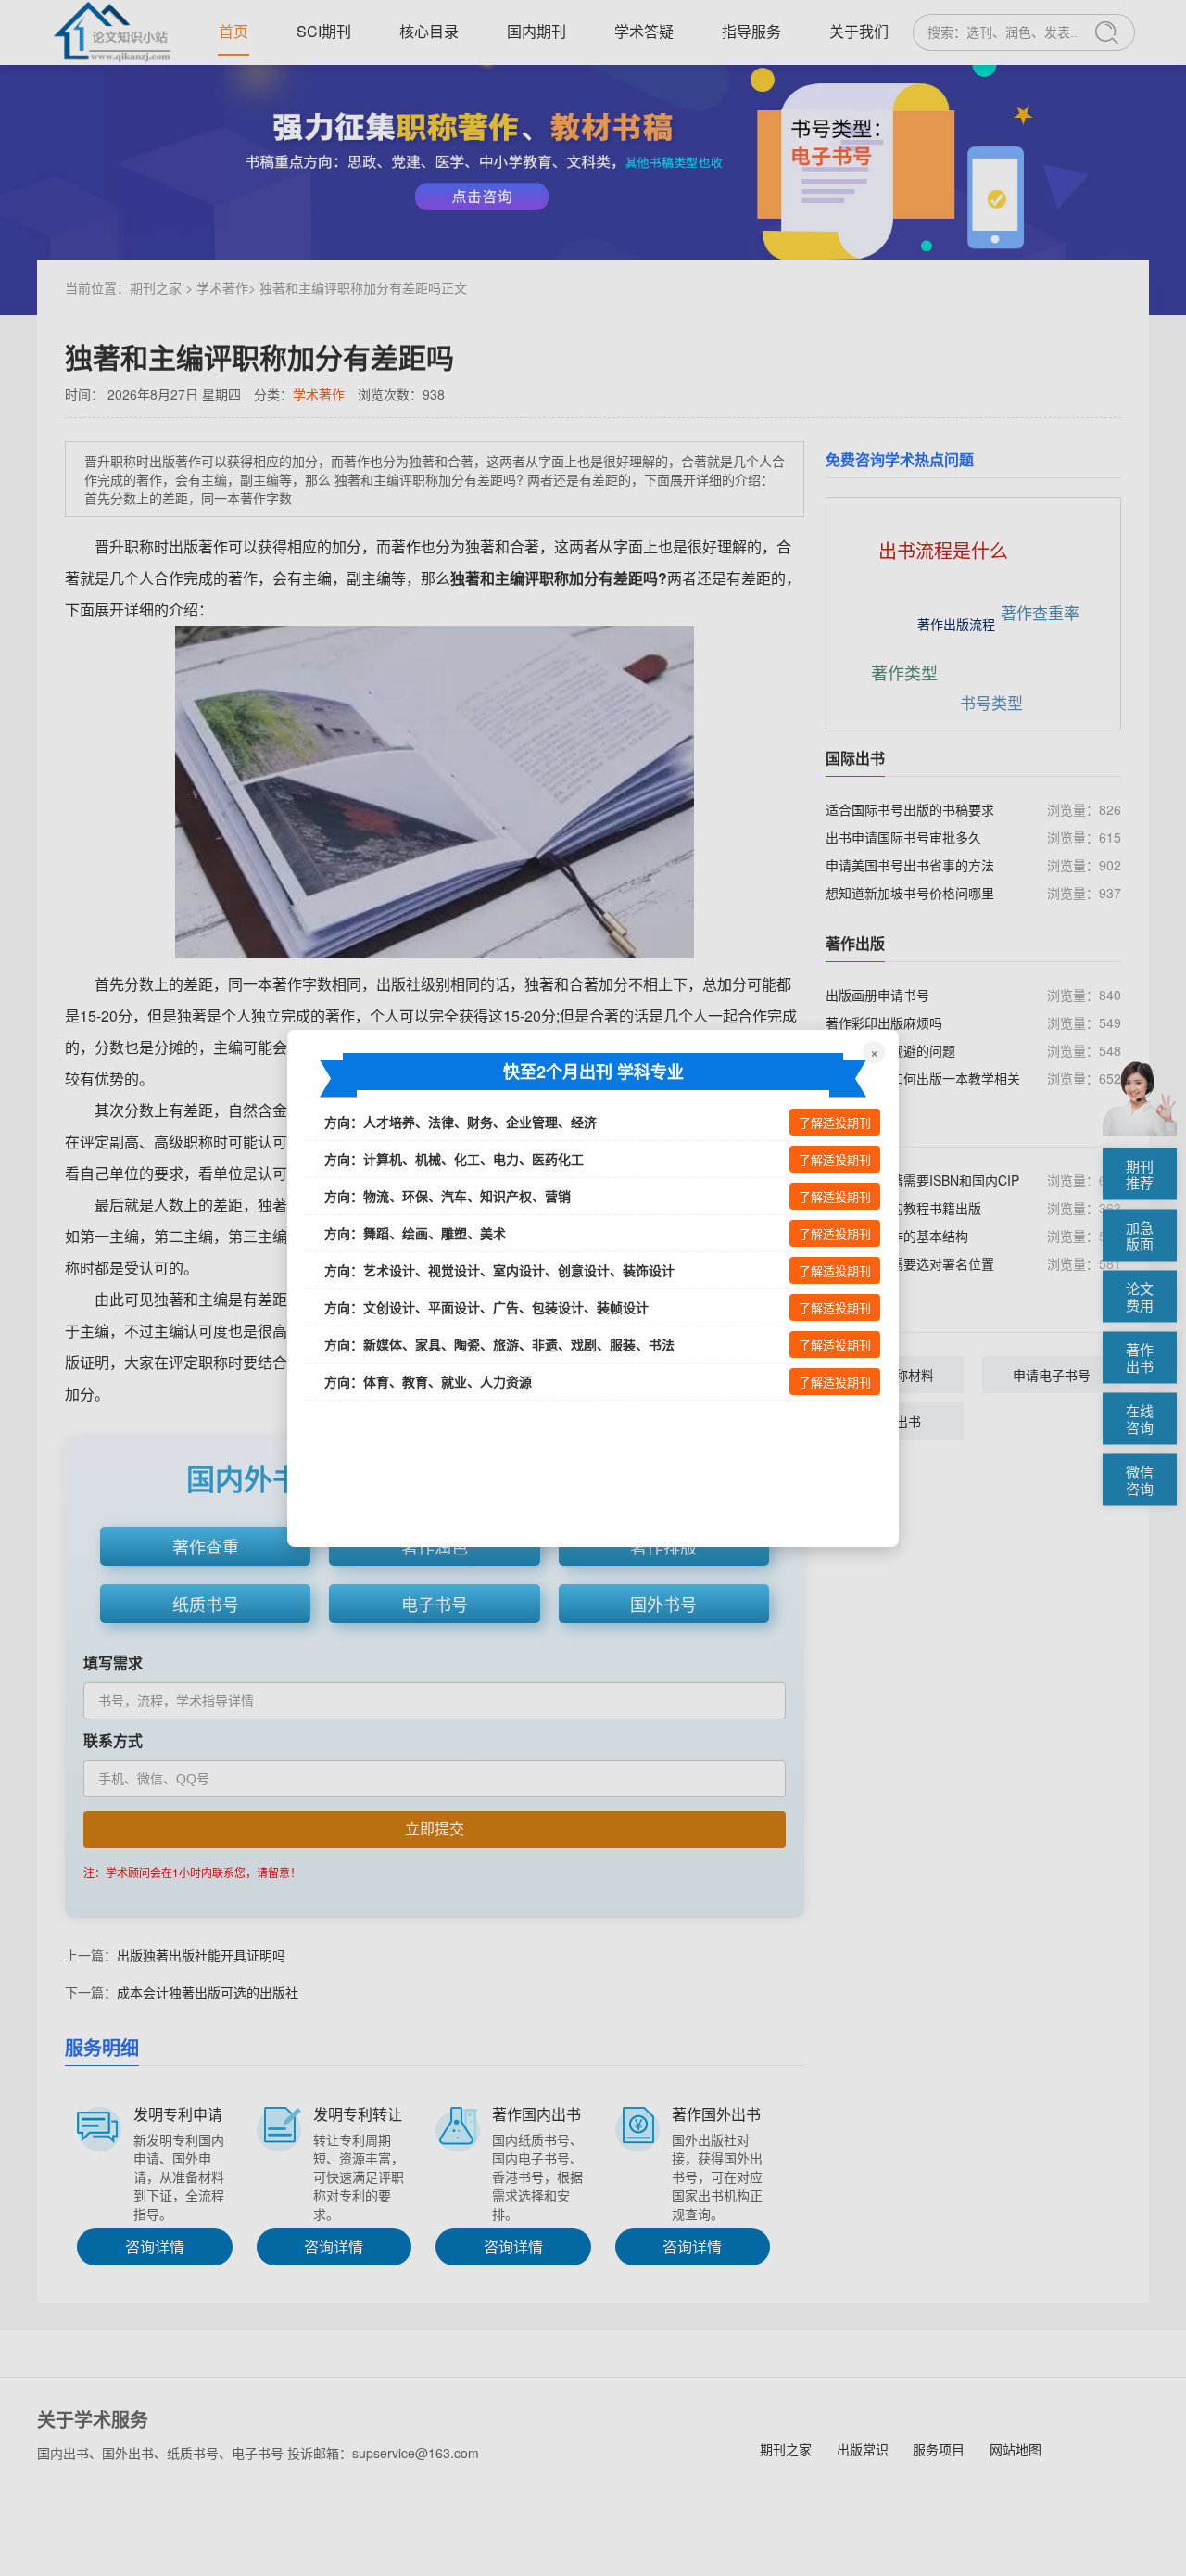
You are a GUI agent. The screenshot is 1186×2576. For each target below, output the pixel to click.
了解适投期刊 (835, 1123)
